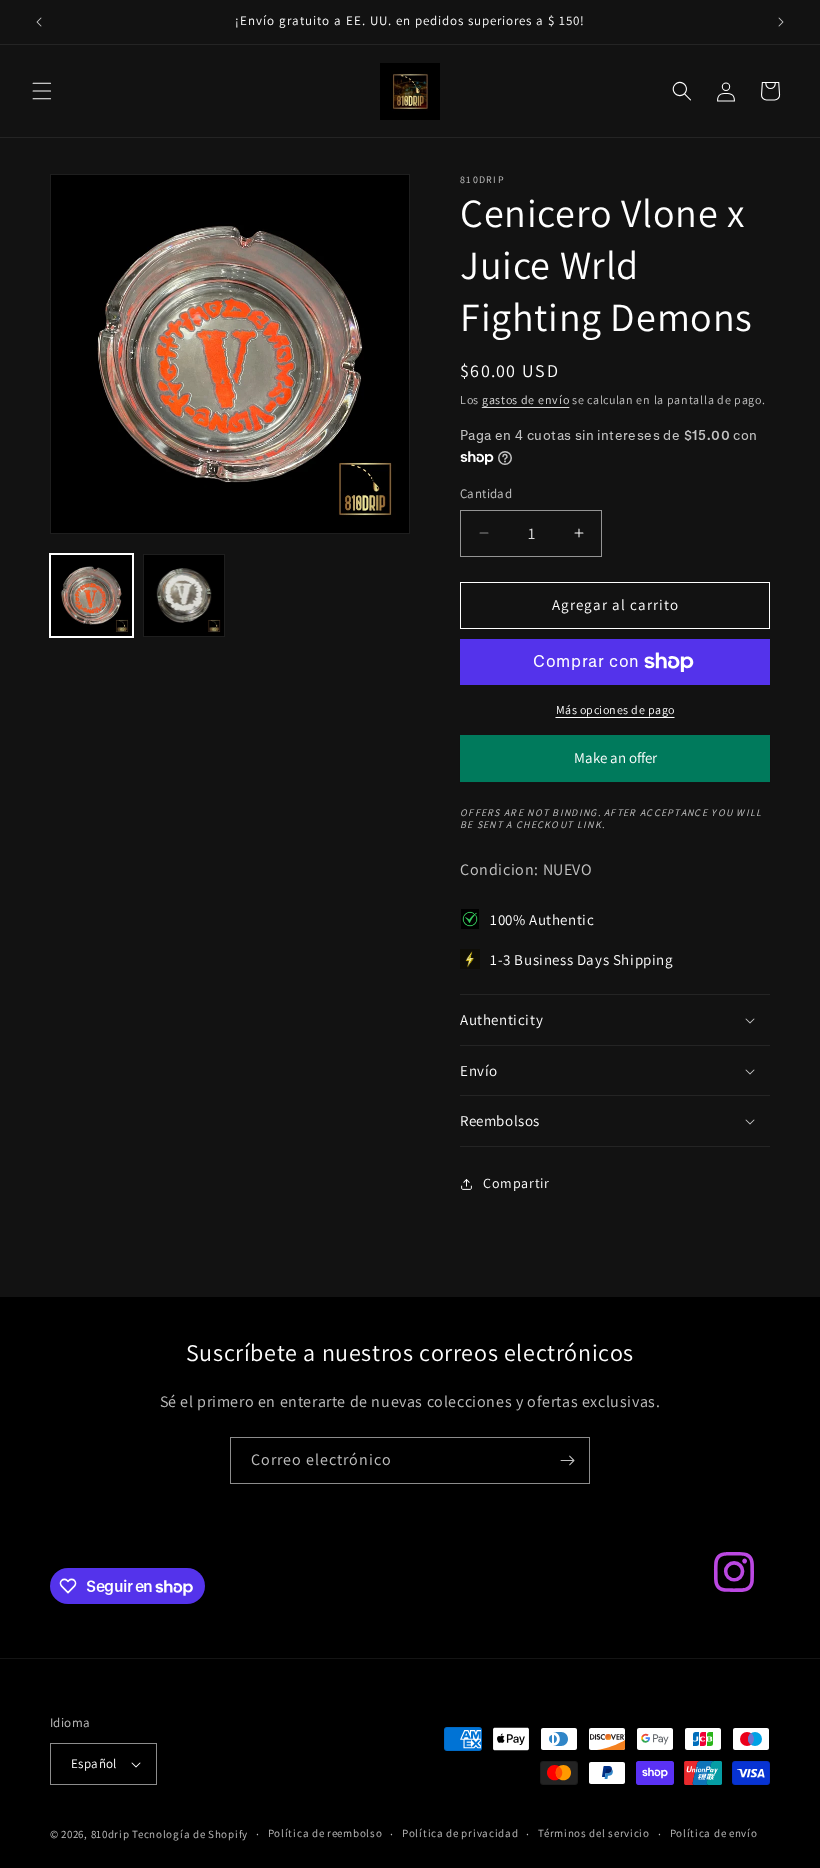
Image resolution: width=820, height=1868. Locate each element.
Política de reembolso (325, 1833)
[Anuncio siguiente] (781, 22)
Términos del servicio (594, 1833)
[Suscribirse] (567, 1460)
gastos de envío (526, 399)
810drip (110, 1834)
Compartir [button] (516, 1183)
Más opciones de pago (615, 709)
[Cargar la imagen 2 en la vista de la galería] (184, 595)
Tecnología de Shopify (190, 1834)
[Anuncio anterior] (39, 22)
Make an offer (615, 765)
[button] (42, 91)
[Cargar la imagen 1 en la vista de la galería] (91, 595)
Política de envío (714, 1833)
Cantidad (486, 493)
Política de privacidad (460, 1833)
